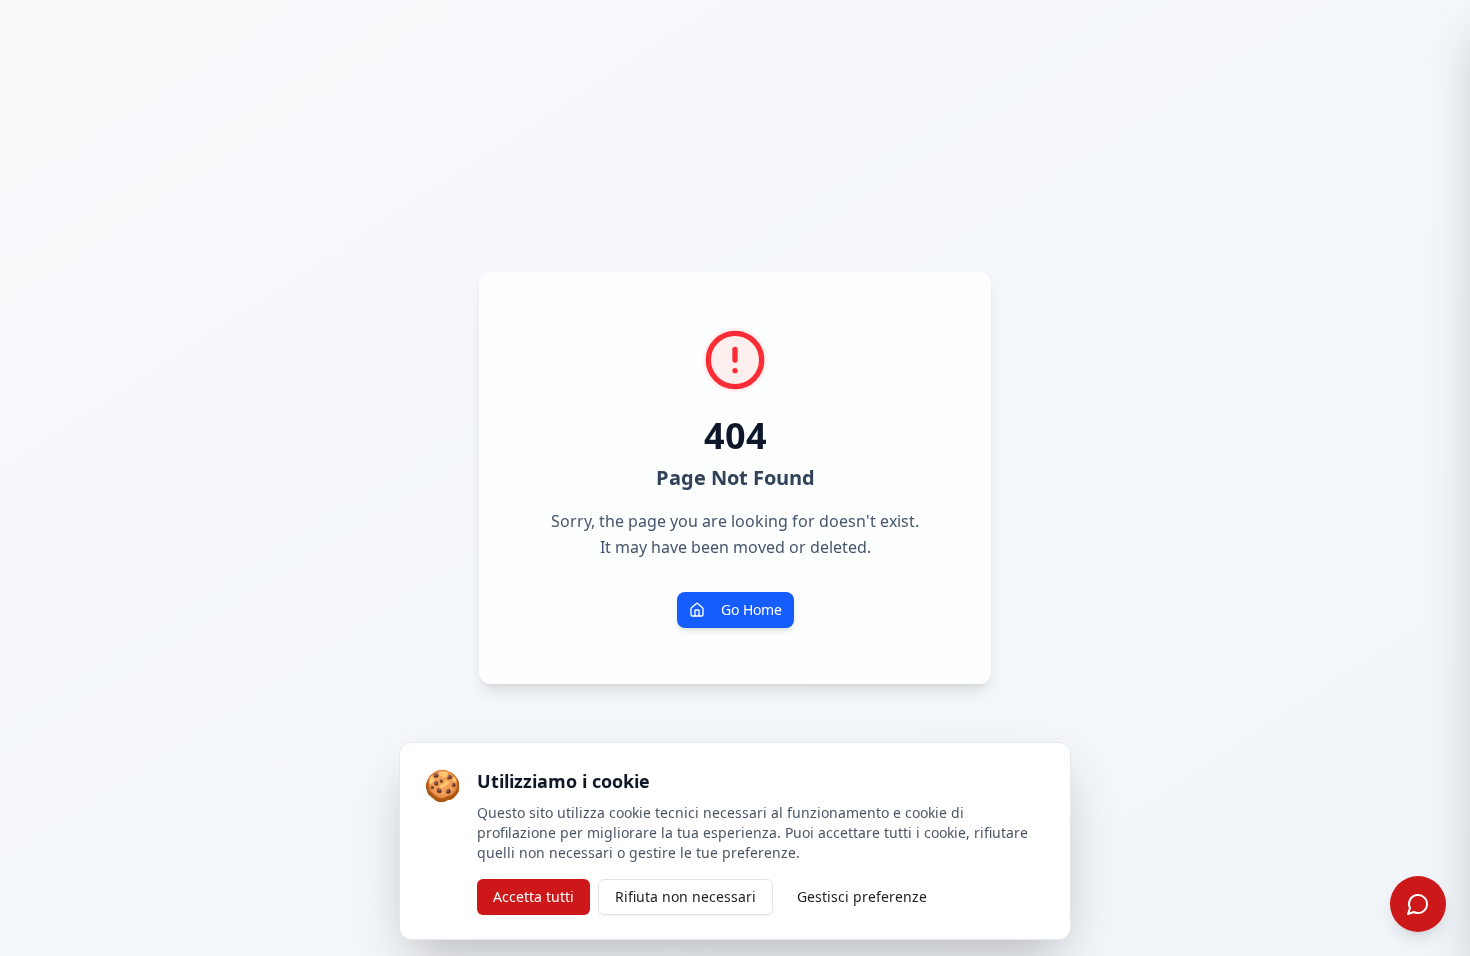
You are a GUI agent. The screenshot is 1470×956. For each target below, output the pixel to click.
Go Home (751, 609)
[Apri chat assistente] (1418, 904)
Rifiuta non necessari (685, 896)
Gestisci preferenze (862, 896)
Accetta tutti (533, 896)
